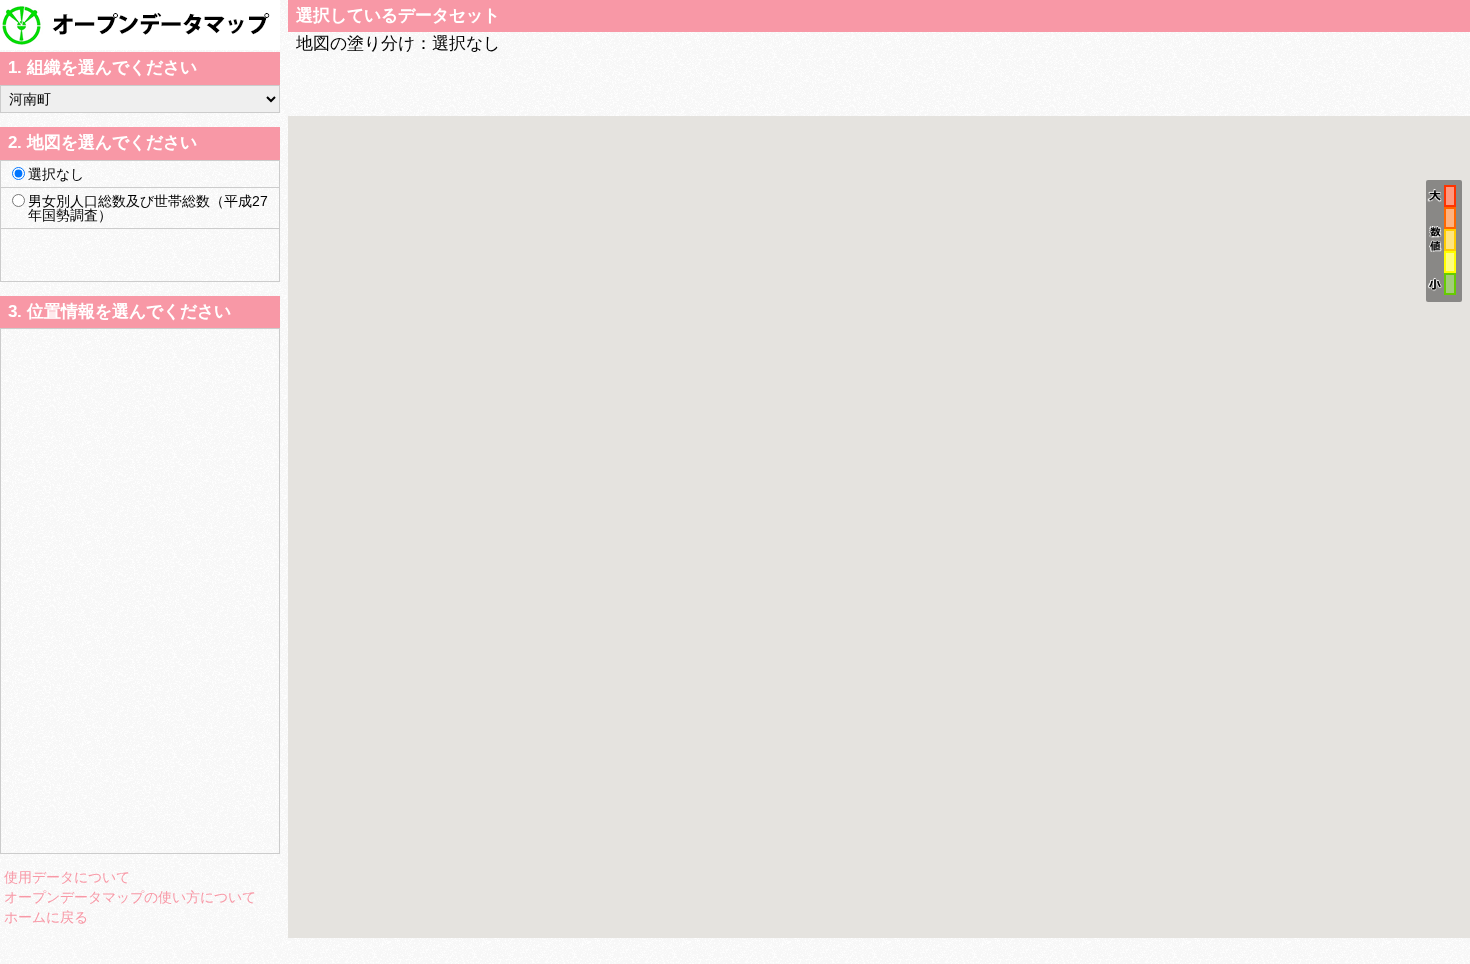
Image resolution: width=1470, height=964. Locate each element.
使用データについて (67, 877)
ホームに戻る (46, 917)
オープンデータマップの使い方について (130, 897)
